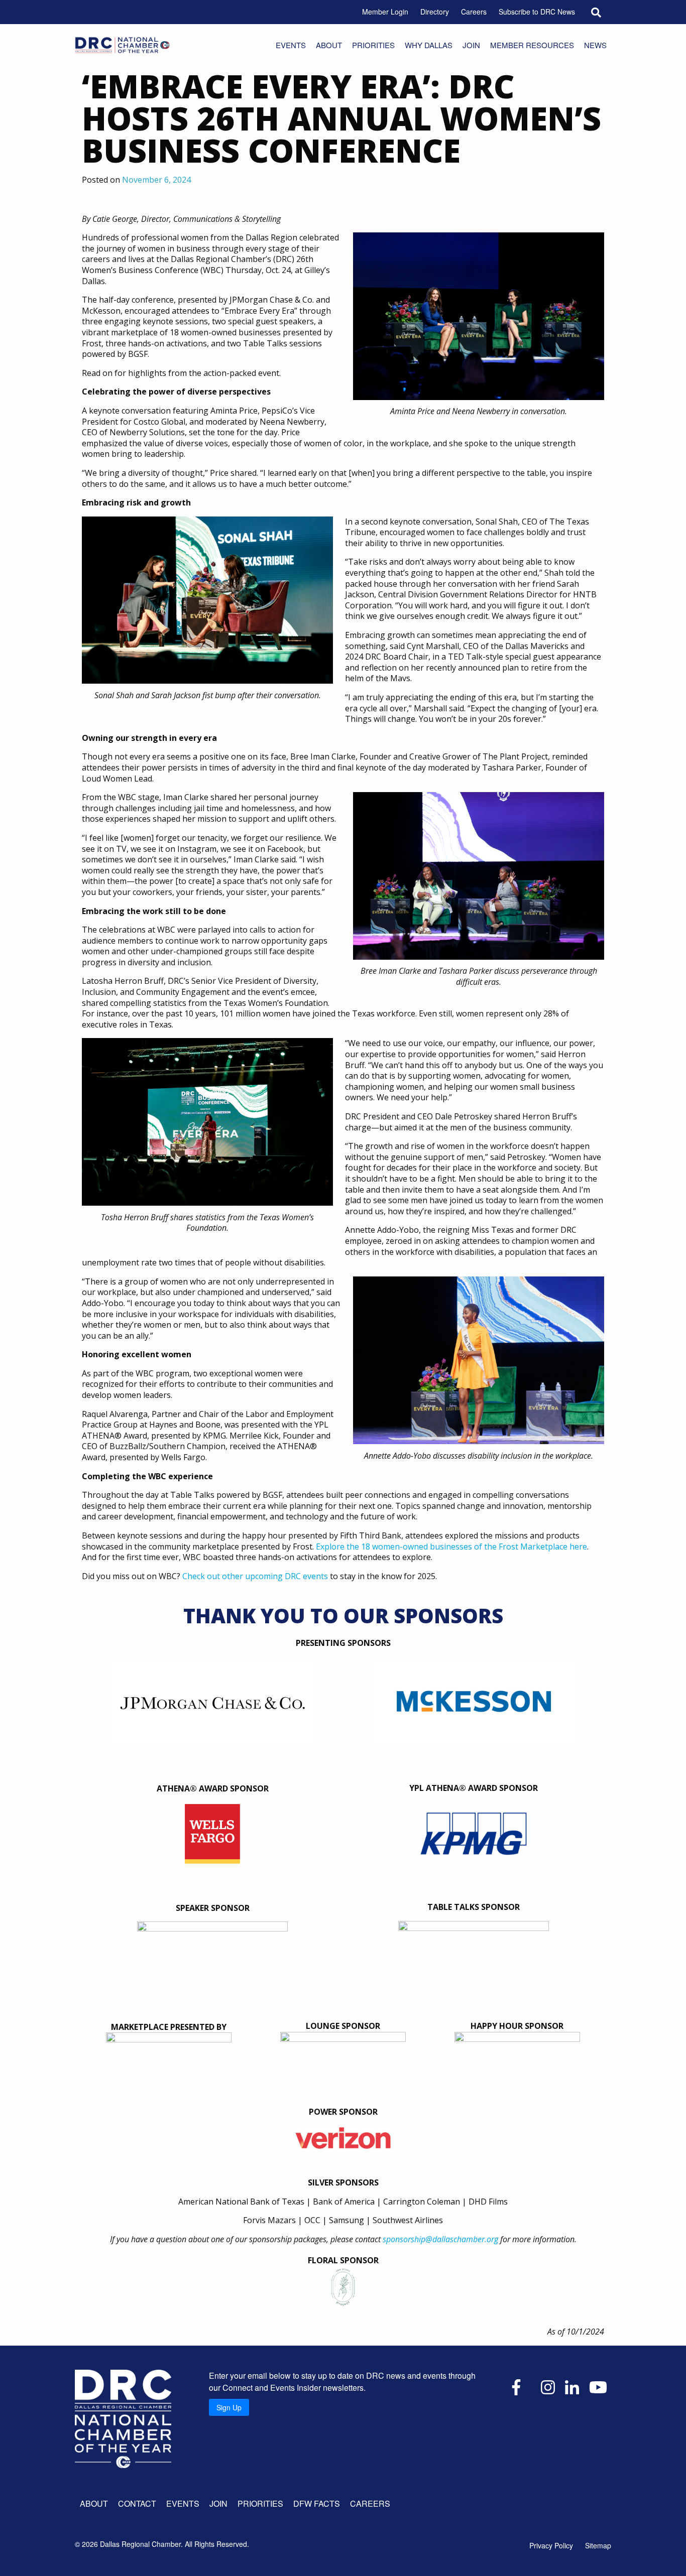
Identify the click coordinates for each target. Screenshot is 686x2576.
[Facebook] (516, 2386)
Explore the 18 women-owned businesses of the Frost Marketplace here (451, 1547)
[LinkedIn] (572, 2386)
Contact (137, 2503)
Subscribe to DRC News (537, 12)
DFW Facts (317, 2503)
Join (471, 45)
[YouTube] (598, 2386)
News (595, 45)
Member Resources (532, 45)
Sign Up (229, 2407)
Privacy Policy (551, 2545)
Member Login (385, 12)
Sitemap (598, 2545)
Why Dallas (429, 45)
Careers (474, 12)
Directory (435, 12)
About (329, 45)
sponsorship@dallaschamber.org (440, 2239)
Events (291, 45)
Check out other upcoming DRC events (255, 1576)
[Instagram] (548, 2386)
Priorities (373, 45)
